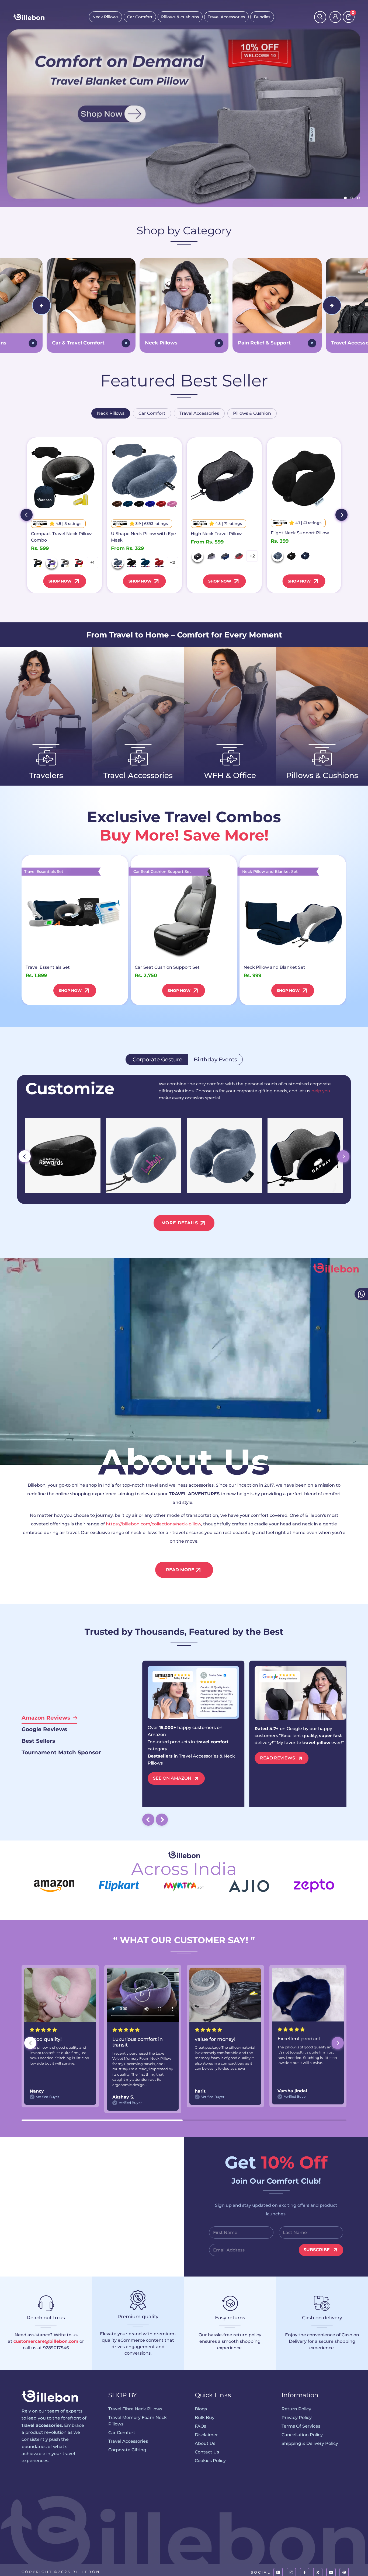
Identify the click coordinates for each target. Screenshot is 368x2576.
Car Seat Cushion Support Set (167, 967)
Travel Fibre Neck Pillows (135, 2409)
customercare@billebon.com (46, 2341)
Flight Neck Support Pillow (300, 533)
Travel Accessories (226, 17)
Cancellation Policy (302, 2435)
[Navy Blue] (145, 563)
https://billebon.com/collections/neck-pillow (153, 1524)
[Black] (38, 563)
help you (321, 1091)
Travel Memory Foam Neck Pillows (138, 2421)
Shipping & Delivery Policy (310, 2443)
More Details (180, 1223)
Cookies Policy (210, 2461)
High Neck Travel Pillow (216, 534)
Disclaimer (206, 2435)
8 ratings (73, 524)
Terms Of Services (301, 2426)
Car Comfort (140, 17)
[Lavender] (52, 563)
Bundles (262, 17)
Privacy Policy (297, 2418)
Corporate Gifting (127, 2450)
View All (41, 790)
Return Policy (296, 2409)
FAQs (200, 2426)
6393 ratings (156, 524)
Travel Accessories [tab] (199, 413)
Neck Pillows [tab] (111, 413)
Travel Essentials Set (48, 967)
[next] (341, 515)
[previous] (27, 515)
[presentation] (41, 305)
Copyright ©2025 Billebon (61, 2572)
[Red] (79, 563)
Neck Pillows (105, 17)
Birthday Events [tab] (215, 1059)
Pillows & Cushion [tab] (252, 413)
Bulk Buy (205, 2418)
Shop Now (60, 581)
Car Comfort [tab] (152, 413)
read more (180, 1570)
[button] (338, 2043)
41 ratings (312, 523)
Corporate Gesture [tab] (157, 1059)
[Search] (320, 17)
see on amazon (172, 1778)
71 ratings (233, 524)
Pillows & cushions (180, 17)
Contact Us (207, 2452)
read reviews (277, 1758)
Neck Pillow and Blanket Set (274, 967)
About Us (205, 2443)
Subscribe (317, 2250)
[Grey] (65, 563)
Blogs (201, 2409)
